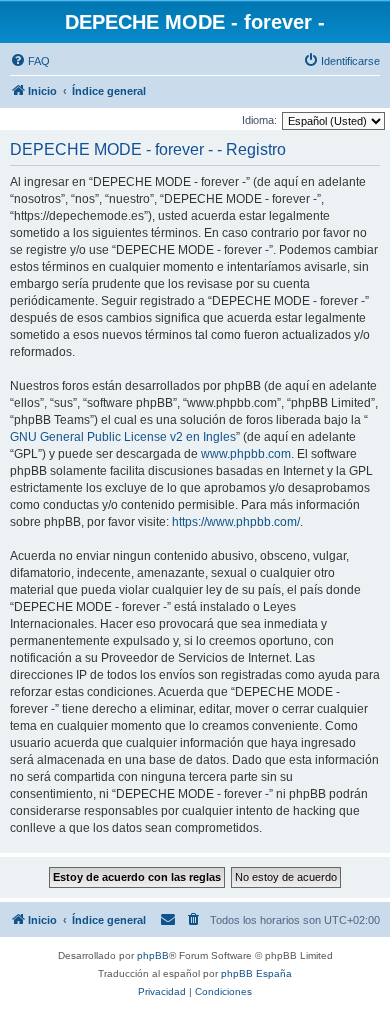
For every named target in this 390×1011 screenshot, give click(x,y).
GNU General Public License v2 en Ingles (123, 437)
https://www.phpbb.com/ (236, 522)
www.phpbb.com (246, 454)
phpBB (153, 955)
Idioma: (259, 120)
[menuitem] (30, 61)
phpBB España (256, 973)
